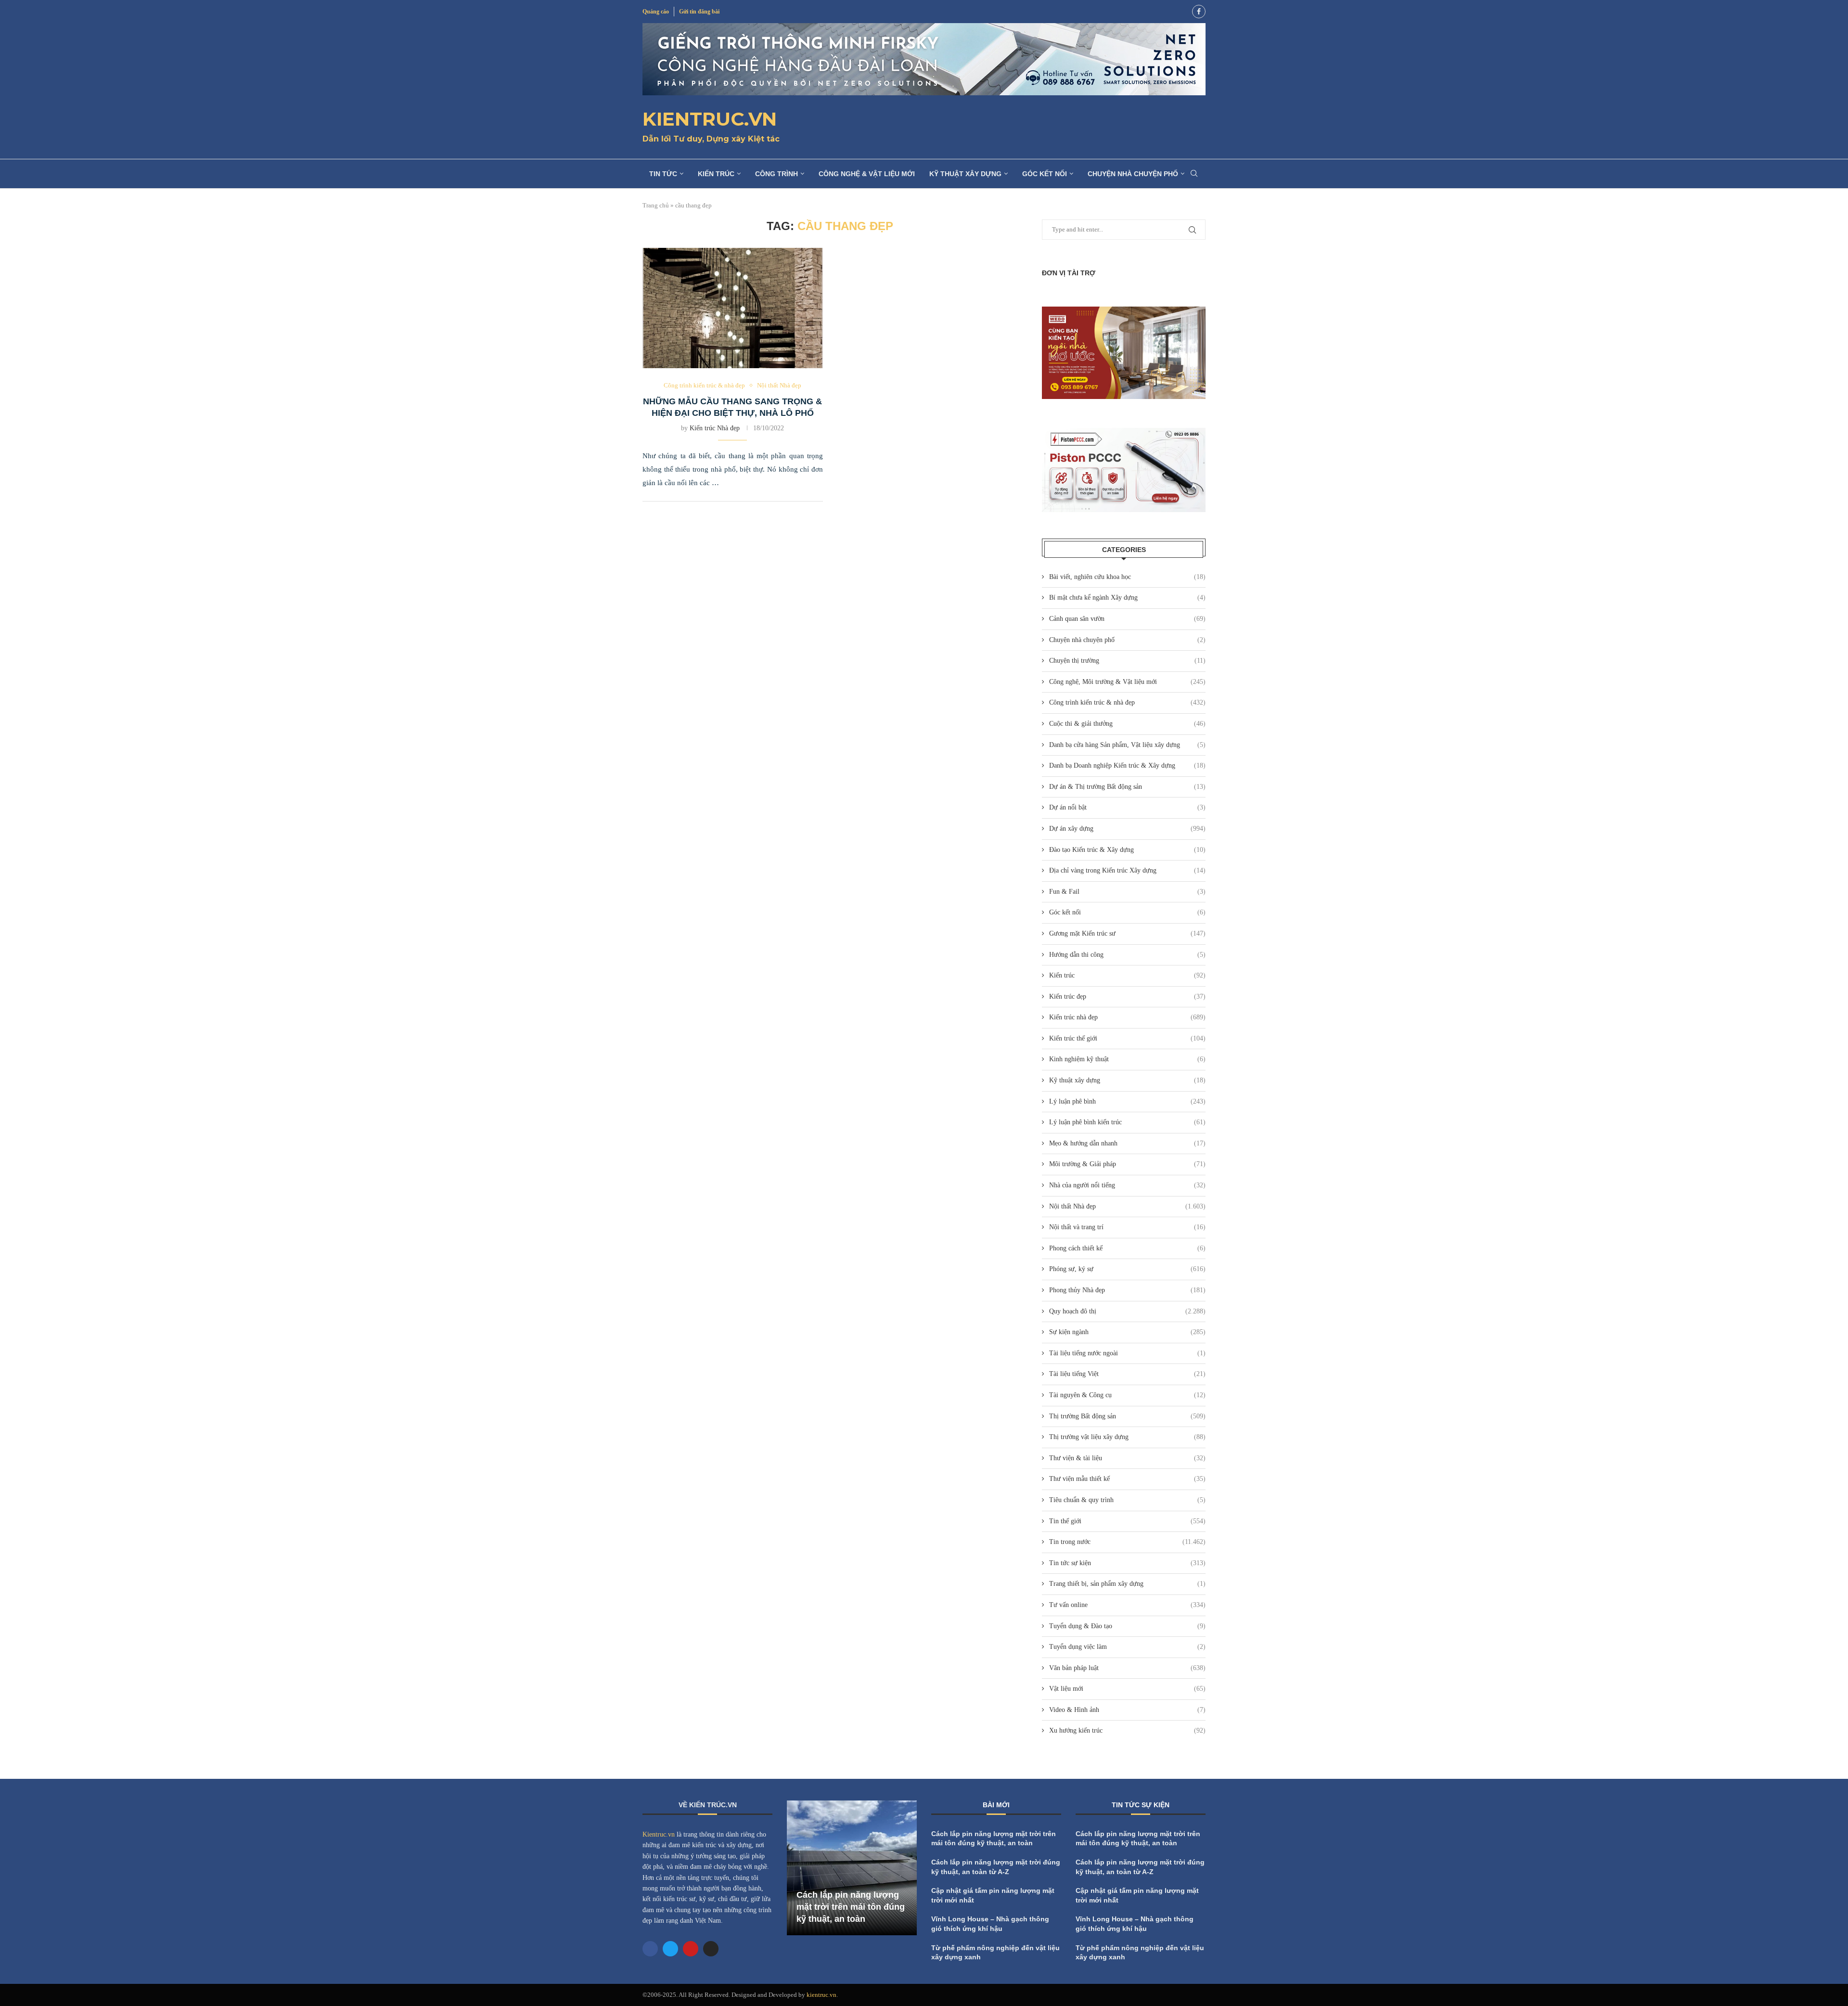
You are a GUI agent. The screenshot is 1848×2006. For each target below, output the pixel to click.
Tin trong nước (1127, 1542)
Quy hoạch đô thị (1127, 1311)
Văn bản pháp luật (1127, 1668)
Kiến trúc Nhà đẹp (715, 428)
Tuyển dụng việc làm (1127, 1647)
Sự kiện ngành (1127, 1332)
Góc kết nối (1045, 174)
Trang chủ (656, 205)
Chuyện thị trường (1127, 661)
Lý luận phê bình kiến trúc (1127, 1122)
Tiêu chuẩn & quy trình (1127, 1500)
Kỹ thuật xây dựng (965, 174)
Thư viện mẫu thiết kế (1127, 1479)
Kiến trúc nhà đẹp (1127, 1017)
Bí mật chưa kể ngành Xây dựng (1127, 598)
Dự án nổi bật (1127, 807)
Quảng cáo (656, 12)
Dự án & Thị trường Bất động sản (1127, 787)
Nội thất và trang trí (1127, 1227)
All (1150, 1807)
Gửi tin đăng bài (699, 12)
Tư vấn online (1127, 1605)
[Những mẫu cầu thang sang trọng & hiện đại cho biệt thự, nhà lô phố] (733, 308)
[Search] (1194, 174)
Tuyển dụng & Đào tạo (1127, 1626)
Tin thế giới (1127, 1521)
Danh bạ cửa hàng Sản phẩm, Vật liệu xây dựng (1127, 745)
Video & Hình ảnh (1127, 1710)
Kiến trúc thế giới (1127, 1038)
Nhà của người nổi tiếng (1127, 1185)
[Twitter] (670, 1949)
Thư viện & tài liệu (1127, 1458)
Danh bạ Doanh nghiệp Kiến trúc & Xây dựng (1127, 765)
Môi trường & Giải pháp (1127, 1164)
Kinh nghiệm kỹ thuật (1127, 1059)
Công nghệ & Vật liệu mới (867, 174)
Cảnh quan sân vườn (1127, 619)
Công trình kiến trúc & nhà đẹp (1127, 702)
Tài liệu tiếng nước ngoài (1127, 1353)
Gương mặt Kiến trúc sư (1127, 933)
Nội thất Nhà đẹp (1127, 1206)
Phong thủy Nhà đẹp (1127, 1290)
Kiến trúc (716, 174)
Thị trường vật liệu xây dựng (1127, 1437)
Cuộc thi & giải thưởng (1127, 724)
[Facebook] (1199, 12)
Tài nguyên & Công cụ (1127, 1395)
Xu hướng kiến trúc (1127, 1730)
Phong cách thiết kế (1127, 1248)
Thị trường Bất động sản (1127, 1416)
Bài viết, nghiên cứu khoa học (1127, 577)
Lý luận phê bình (1127, 1101)
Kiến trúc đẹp (1127, 997)
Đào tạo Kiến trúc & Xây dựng (1127, 850)
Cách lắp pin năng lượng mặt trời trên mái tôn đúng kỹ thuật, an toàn (851, 1907)
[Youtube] (691, 1949)
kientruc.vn (821, 1995)
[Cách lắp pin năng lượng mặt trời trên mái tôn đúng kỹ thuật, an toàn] (852, 1868)
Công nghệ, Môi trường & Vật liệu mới (1127, 682)
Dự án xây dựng (1127, 829)
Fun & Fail (1127, 892)
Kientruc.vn (659, 1834)
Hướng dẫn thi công (1127, 955)
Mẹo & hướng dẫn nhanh (1127, 1143)
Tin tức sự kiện (1127, 1563)
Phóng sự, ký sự (1127, 1269)
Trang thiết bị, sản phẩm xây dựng (1127, 1584)
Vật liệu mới (1127, 1689)
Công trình (776, 174)
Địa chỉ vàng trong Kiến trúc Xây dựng (1127, 870)
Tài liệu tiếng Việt (1127, 1374)
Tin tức (663, 174)
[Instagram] (711, 1949)
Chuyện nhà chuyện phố (1133, 174)
